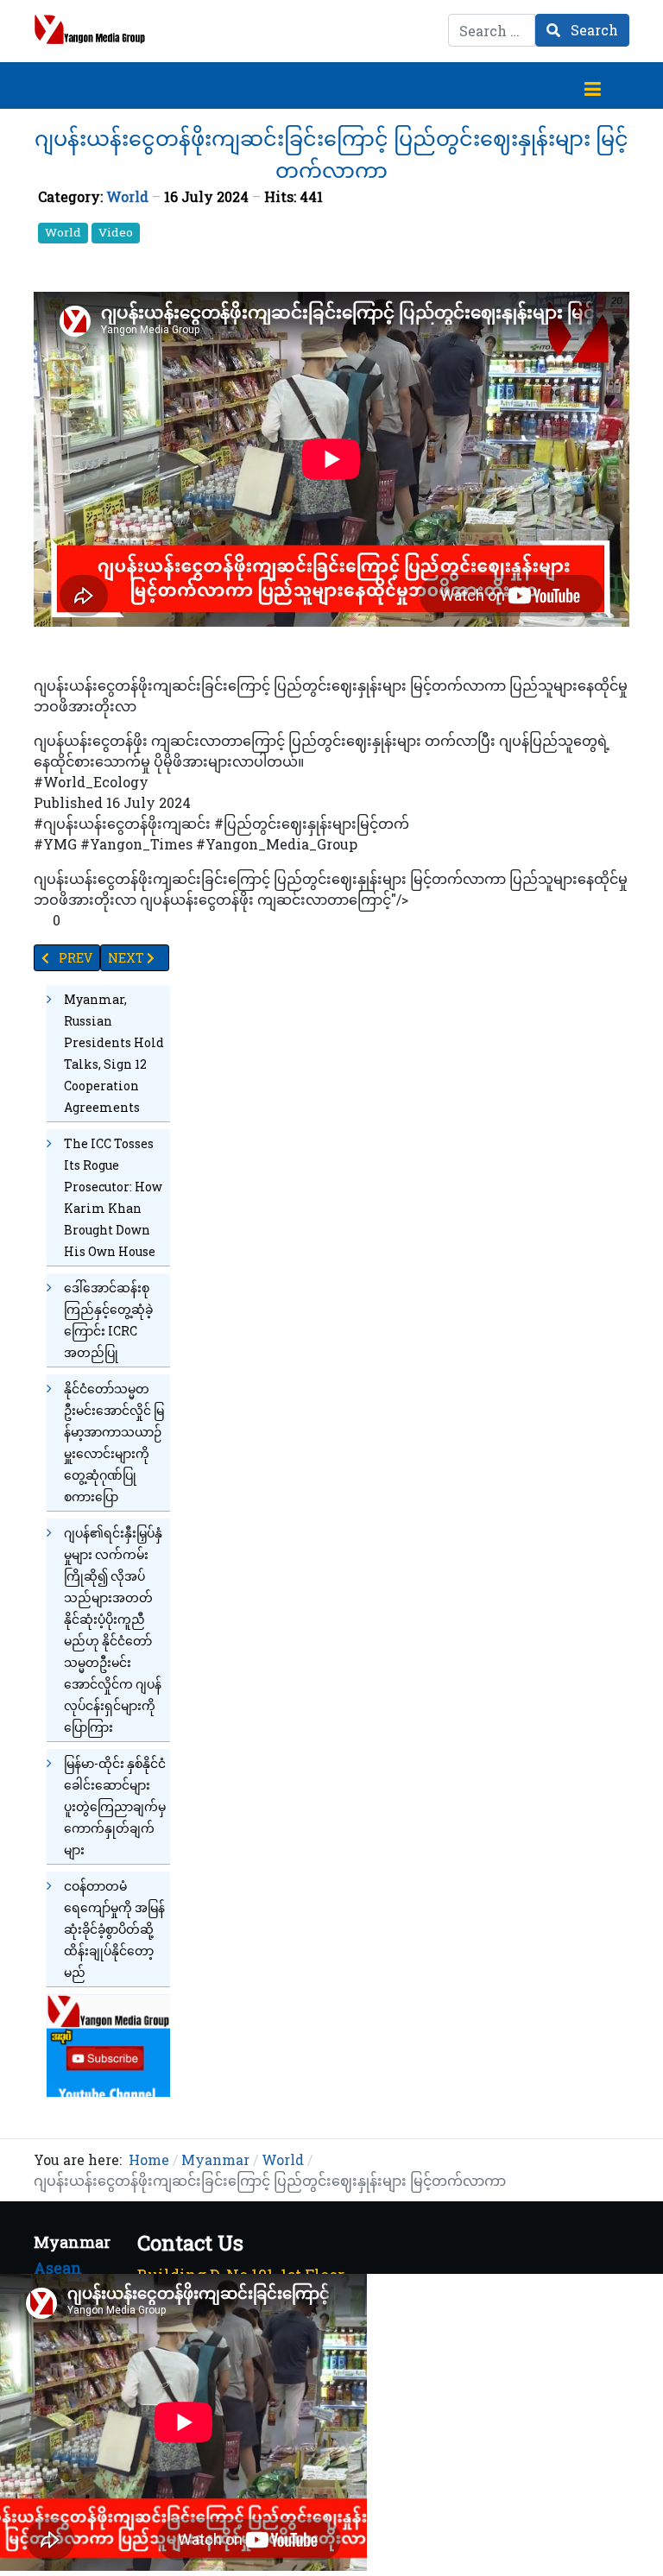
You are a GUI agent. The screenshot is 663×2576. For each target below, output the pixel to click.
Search (593, 30)
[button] (592, 85)
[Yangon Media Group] (90, 29)
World (127, 196)
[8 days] (108, 2044)
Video (116, 232)
